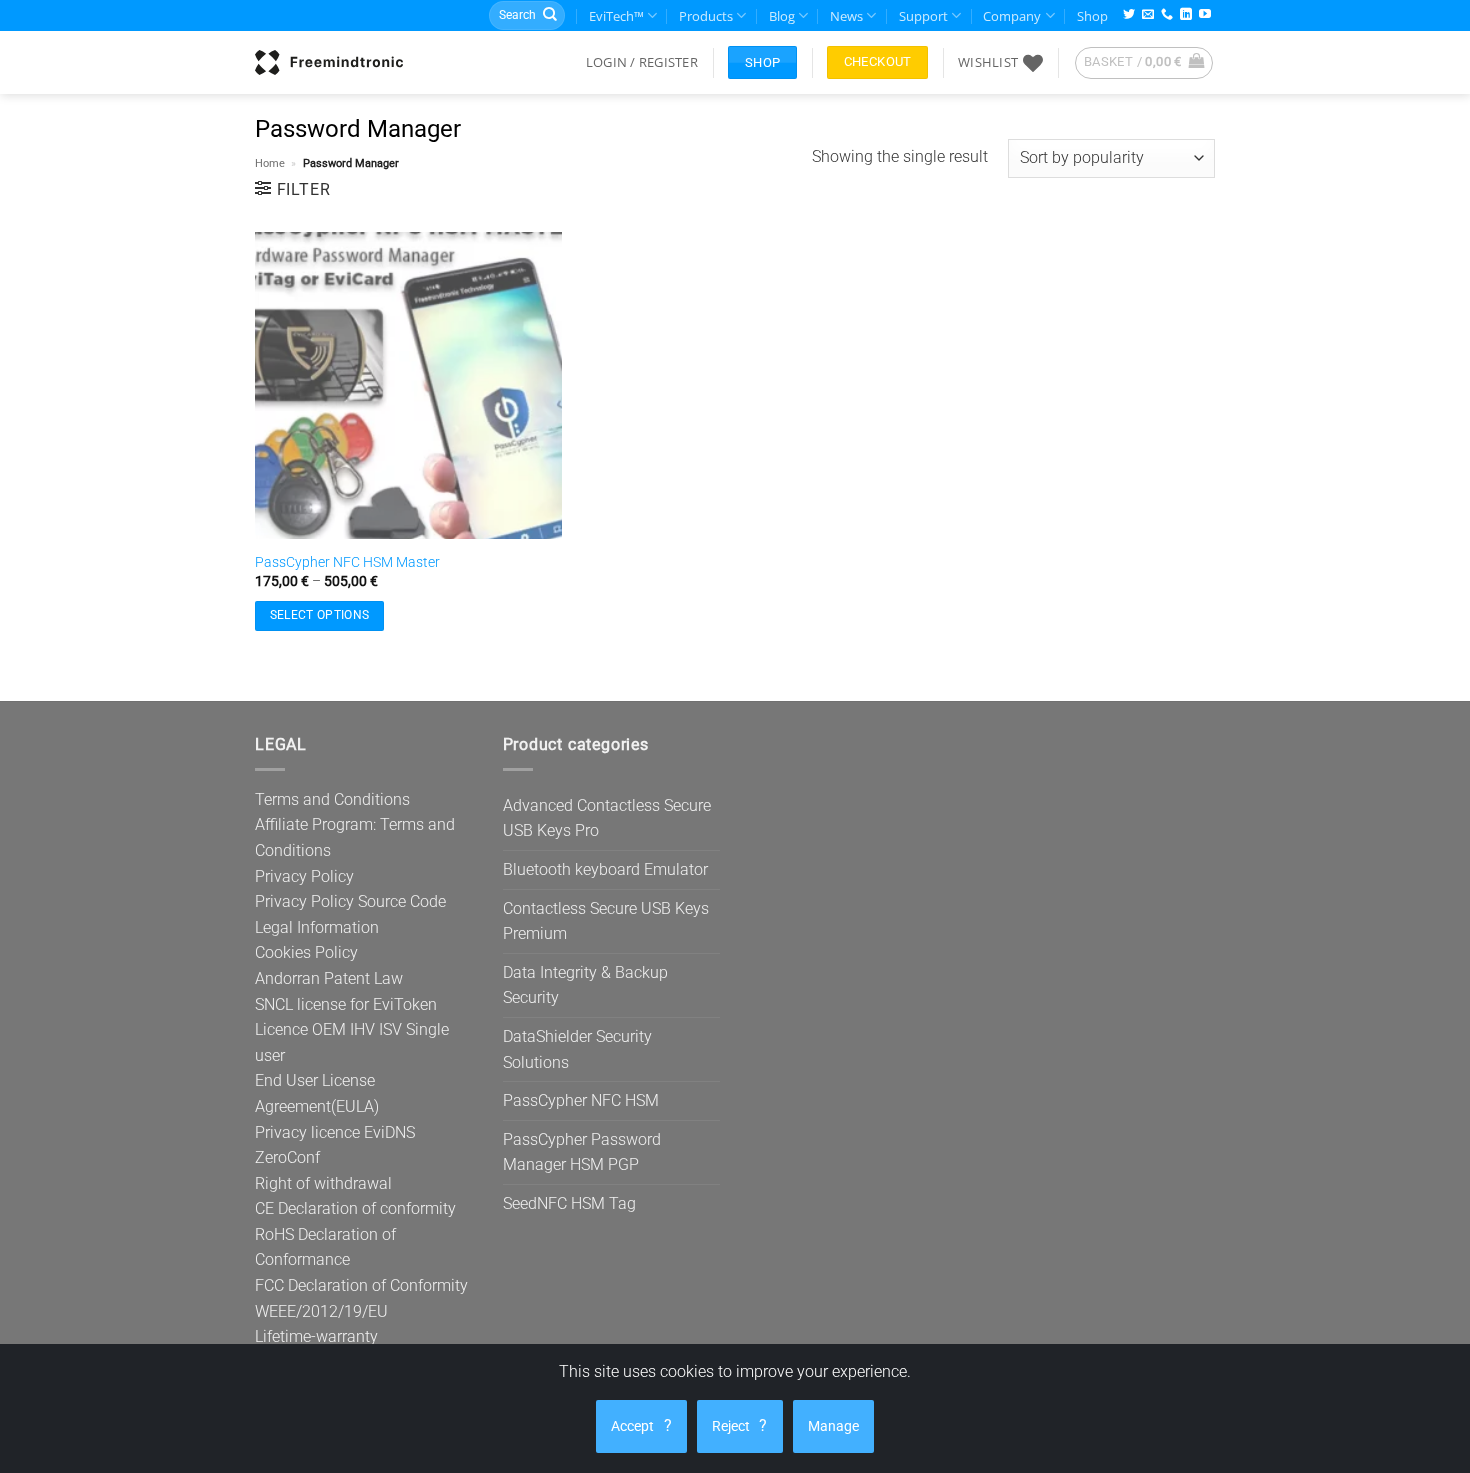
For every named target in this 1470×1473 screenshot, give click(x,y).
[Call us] (1167, 15)
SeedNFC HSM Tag (569, 1203)
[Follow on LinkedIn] (1186, 15)
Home (270, 163)
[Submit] (550, 16)
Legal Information (317, 927)
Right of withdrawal (323, 1183)
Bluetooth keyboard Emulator (605, 869)
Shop (1092, 16)
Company (1012, 16)
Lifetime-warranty (316, 1336)
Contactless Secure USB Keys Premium (606, 921)
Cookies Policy (306, 952)
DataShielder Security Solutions (577, 1049)
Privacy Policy (304, 876)
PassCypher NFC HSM (581, 1100)
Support (923, 16)
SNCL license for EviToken (346, 1004)
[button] (642, 62)
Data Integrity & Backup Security (585, 985)
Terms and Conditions (332, 799)
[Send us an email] (1148, 15)
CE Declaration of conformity (355, 1208)
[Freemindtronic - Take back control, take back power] (329, 62)
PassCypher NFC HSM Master (347, 562)
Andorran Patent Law (329, 978)
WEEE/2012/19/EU (321, 1311)
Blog (782, 16)
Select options (320, 615)
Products (706, 16)
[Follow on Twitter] (1129, 15)
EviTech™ (616, 16)
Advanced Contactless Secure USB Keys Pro (607, 818)
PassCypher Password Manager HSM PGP (582, 1152)
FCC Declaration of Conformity (361, 1285)
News (846, 16)
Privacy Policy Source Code (350, 901)
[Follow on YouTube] (1205, 15)
